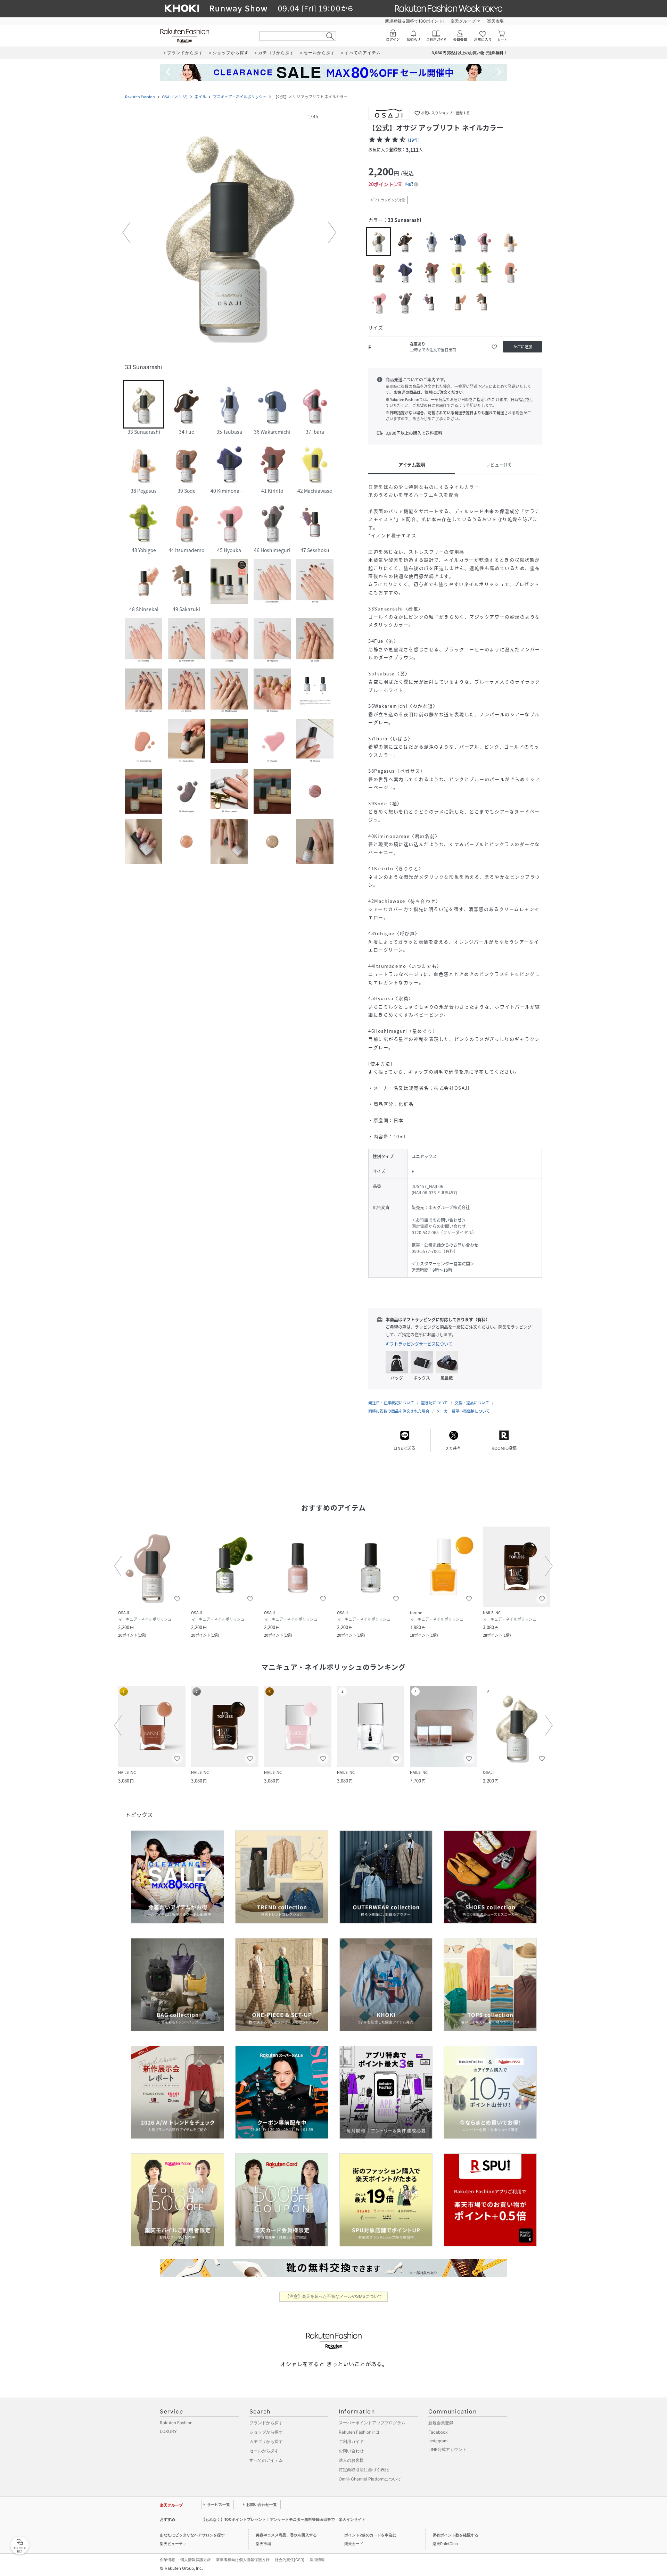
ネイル (200, 97)
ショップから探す (266, 2432)
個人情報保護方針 (196, 2560)
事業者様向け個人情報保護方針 (243, 2560)
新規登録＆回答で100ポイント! (414, 21)
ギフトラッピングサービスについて (419, 1344)
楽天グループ (463, 21)
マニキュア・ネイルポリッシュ (240, 97)
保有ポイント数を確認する (455, 2535)
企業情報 (167, 2560)
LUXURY (168, 2431)
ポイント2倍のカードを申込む (370, 2535)
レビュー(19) (499, 464)
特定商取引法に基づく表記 (364, 2470)
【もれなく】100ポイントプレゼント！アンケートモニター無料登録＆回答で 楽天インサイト (283, 2519)
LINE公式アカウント (447, 2449)
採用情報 (317, 2560)
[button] (229, 233)
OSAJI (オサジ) (175, 97)
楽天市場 (495, 21)
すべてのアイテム (266, 2460)
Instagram (438, 2441)
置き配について (434, 1403)
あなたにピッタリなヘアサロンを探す (192, 2535)
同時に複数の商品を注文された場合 (399, 1411)
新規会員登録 (441, 2423)
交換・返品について (472, 1403)
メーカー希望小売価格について (463, 1411)
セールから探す (264, 2451)
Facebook (438, 2432)
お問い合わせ (351, 2451)
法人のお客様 (351, 2460)
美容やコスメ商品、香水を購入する (286, 2535)
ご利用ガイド (351, 2441)
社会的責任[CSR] (290, 2560)
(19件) (414, 140)
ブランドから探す (266, 2423)
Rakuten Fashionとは (359, 2432)
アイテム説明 (412, 464)
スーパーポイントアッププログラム (372, 2423)
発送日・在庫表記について (391, 1403)
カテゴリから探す (266, 2441)
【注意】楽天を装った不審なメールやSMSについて (334, 2296)
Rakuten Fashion (140, 97)
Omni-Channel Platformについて (370, 2479)
